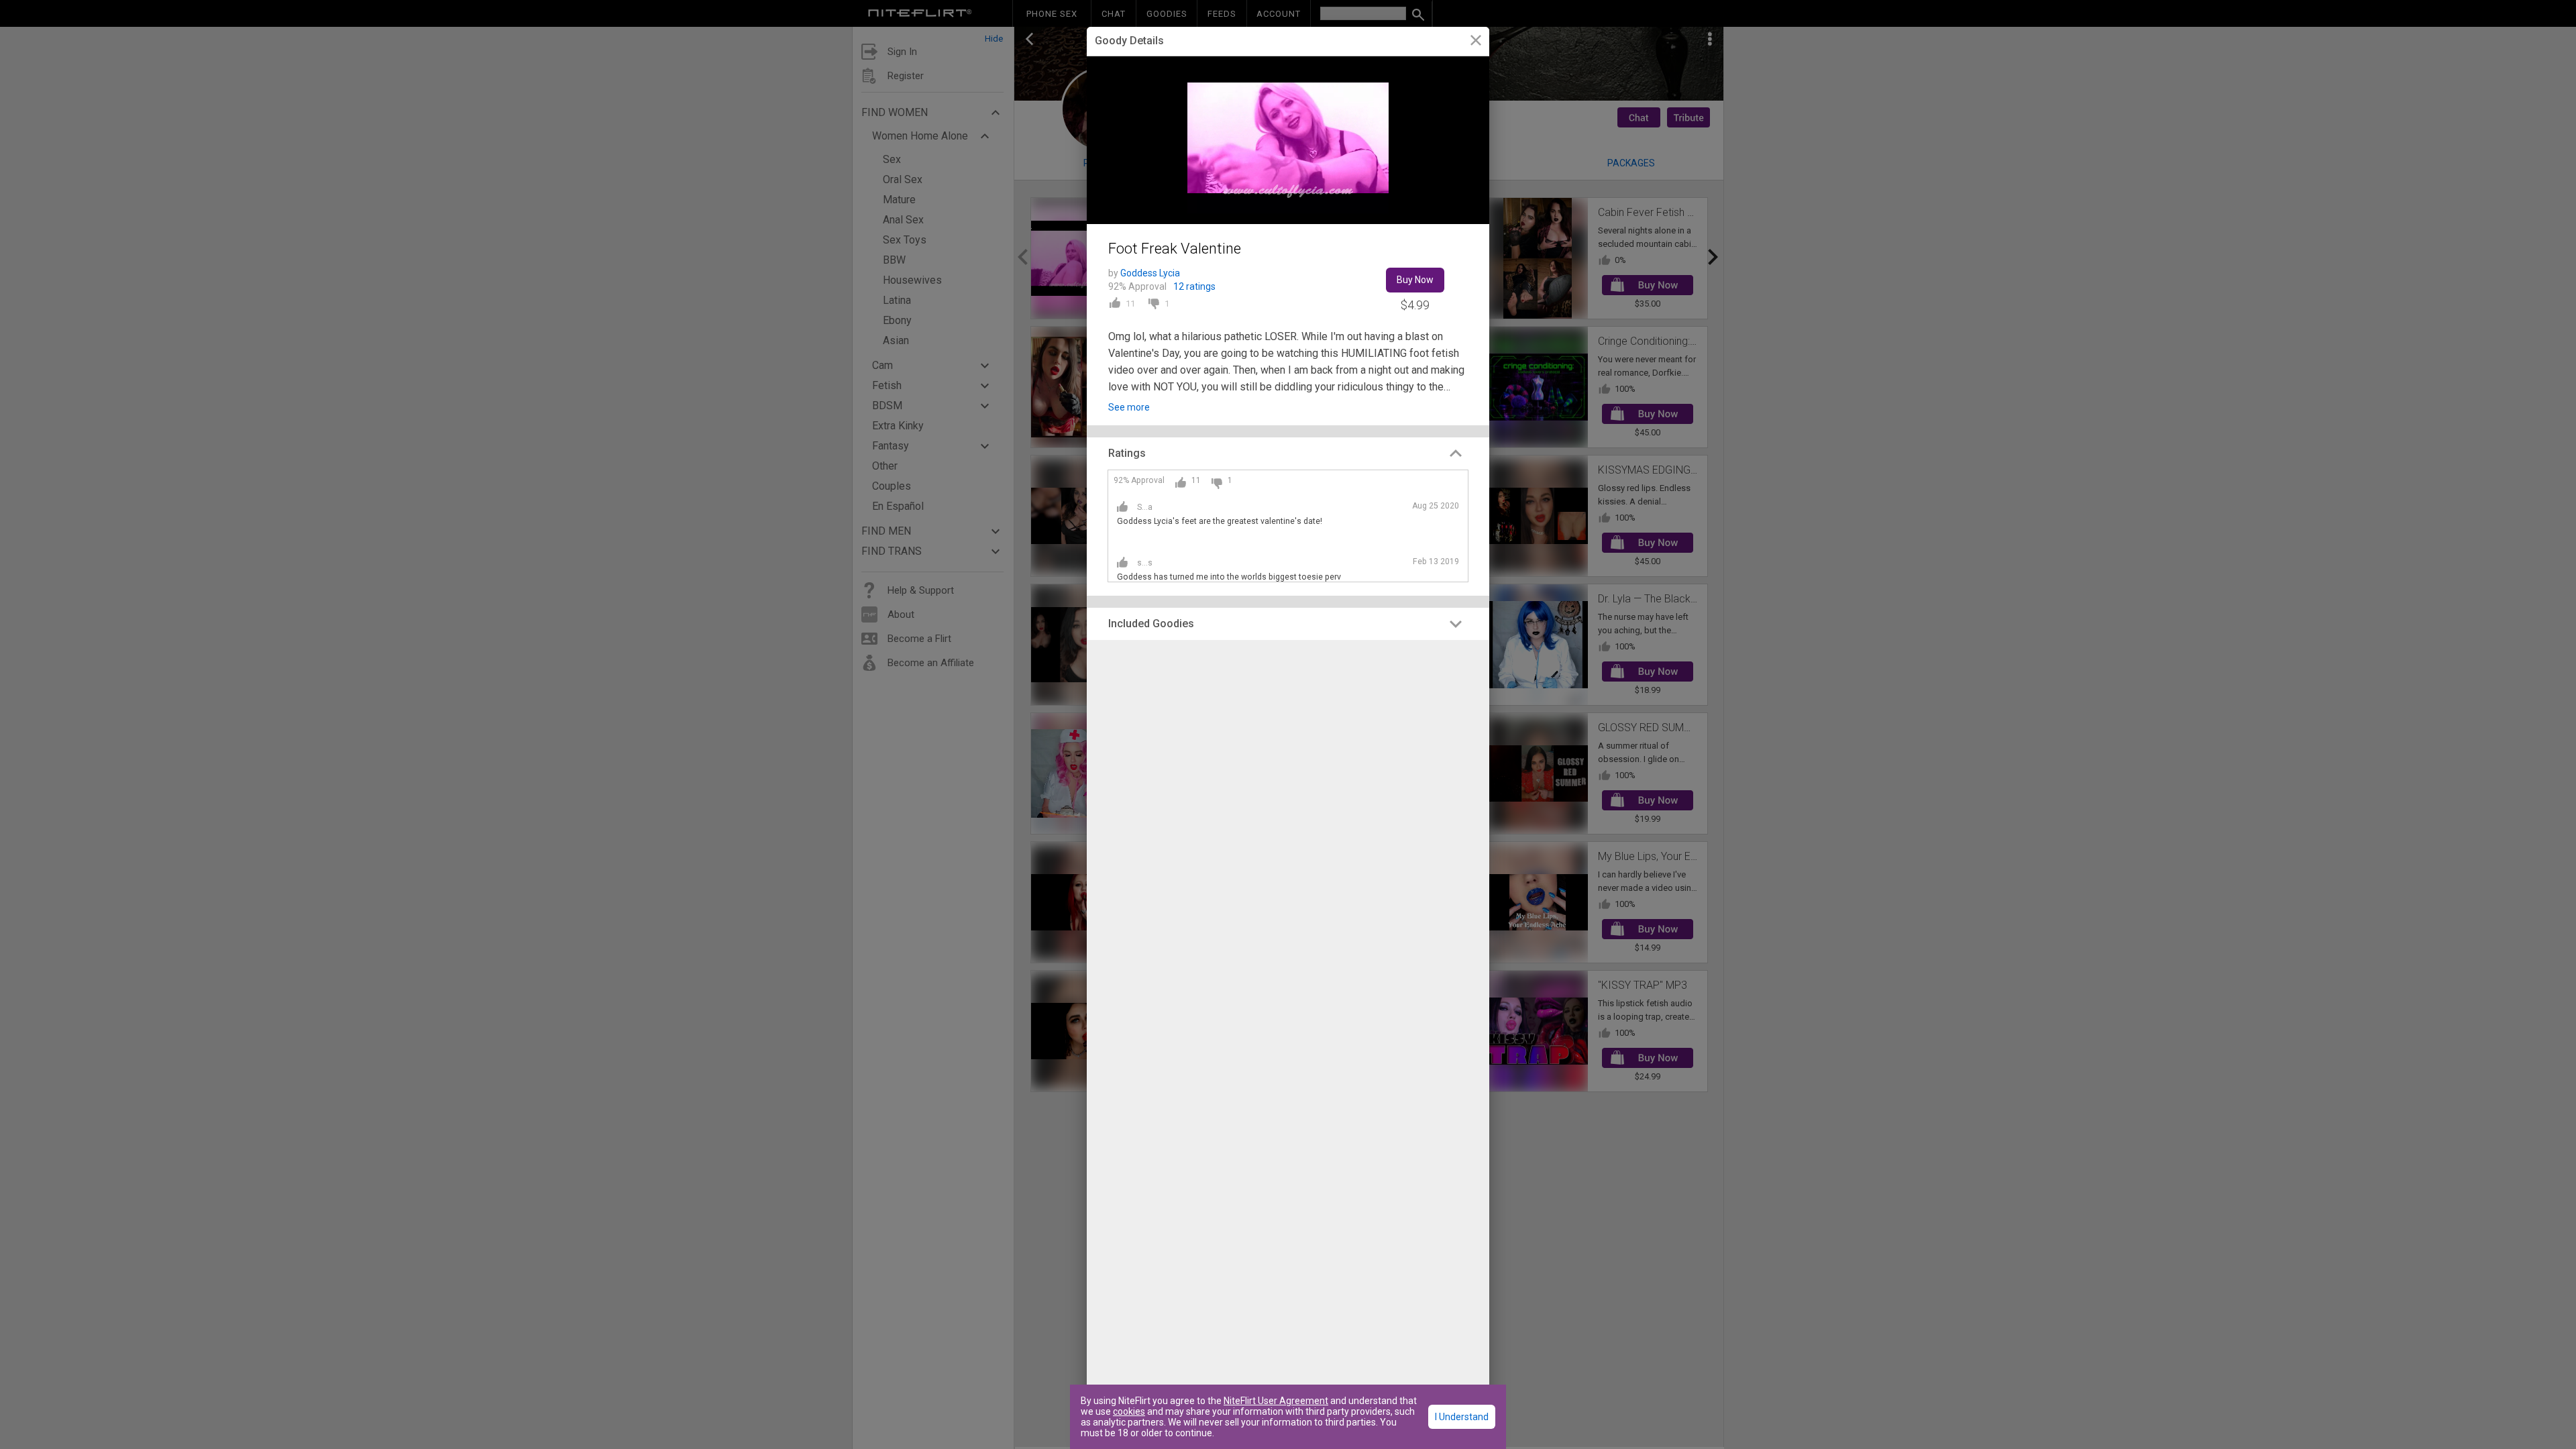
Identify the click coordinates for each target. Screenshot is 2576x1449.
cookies (1129, 1411)
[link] (1475, 42)
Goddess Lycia (1150, 273)
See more (1129, 407)
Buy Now (1415, 280)
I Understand (1462, 1417)
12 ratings (1194, 286)
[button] (1288, 453)
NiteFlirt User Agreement (1276, 1401)
